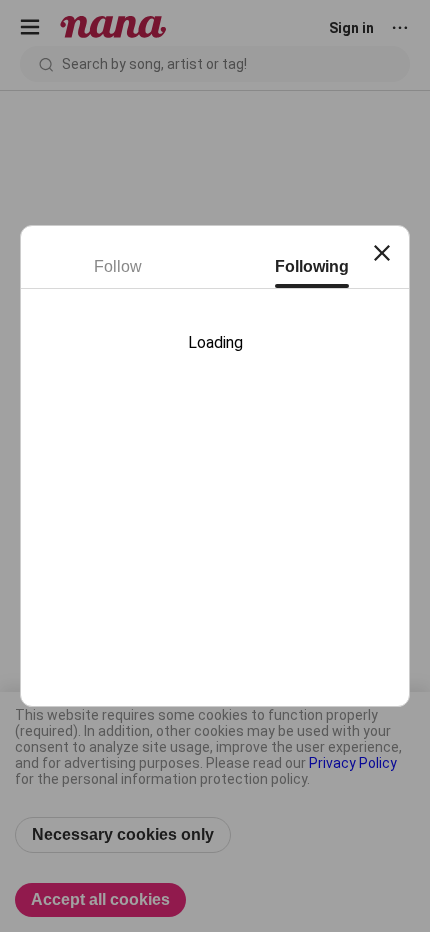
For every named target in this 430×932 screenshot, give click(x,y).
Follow (118, 266)
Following (312, 266)
